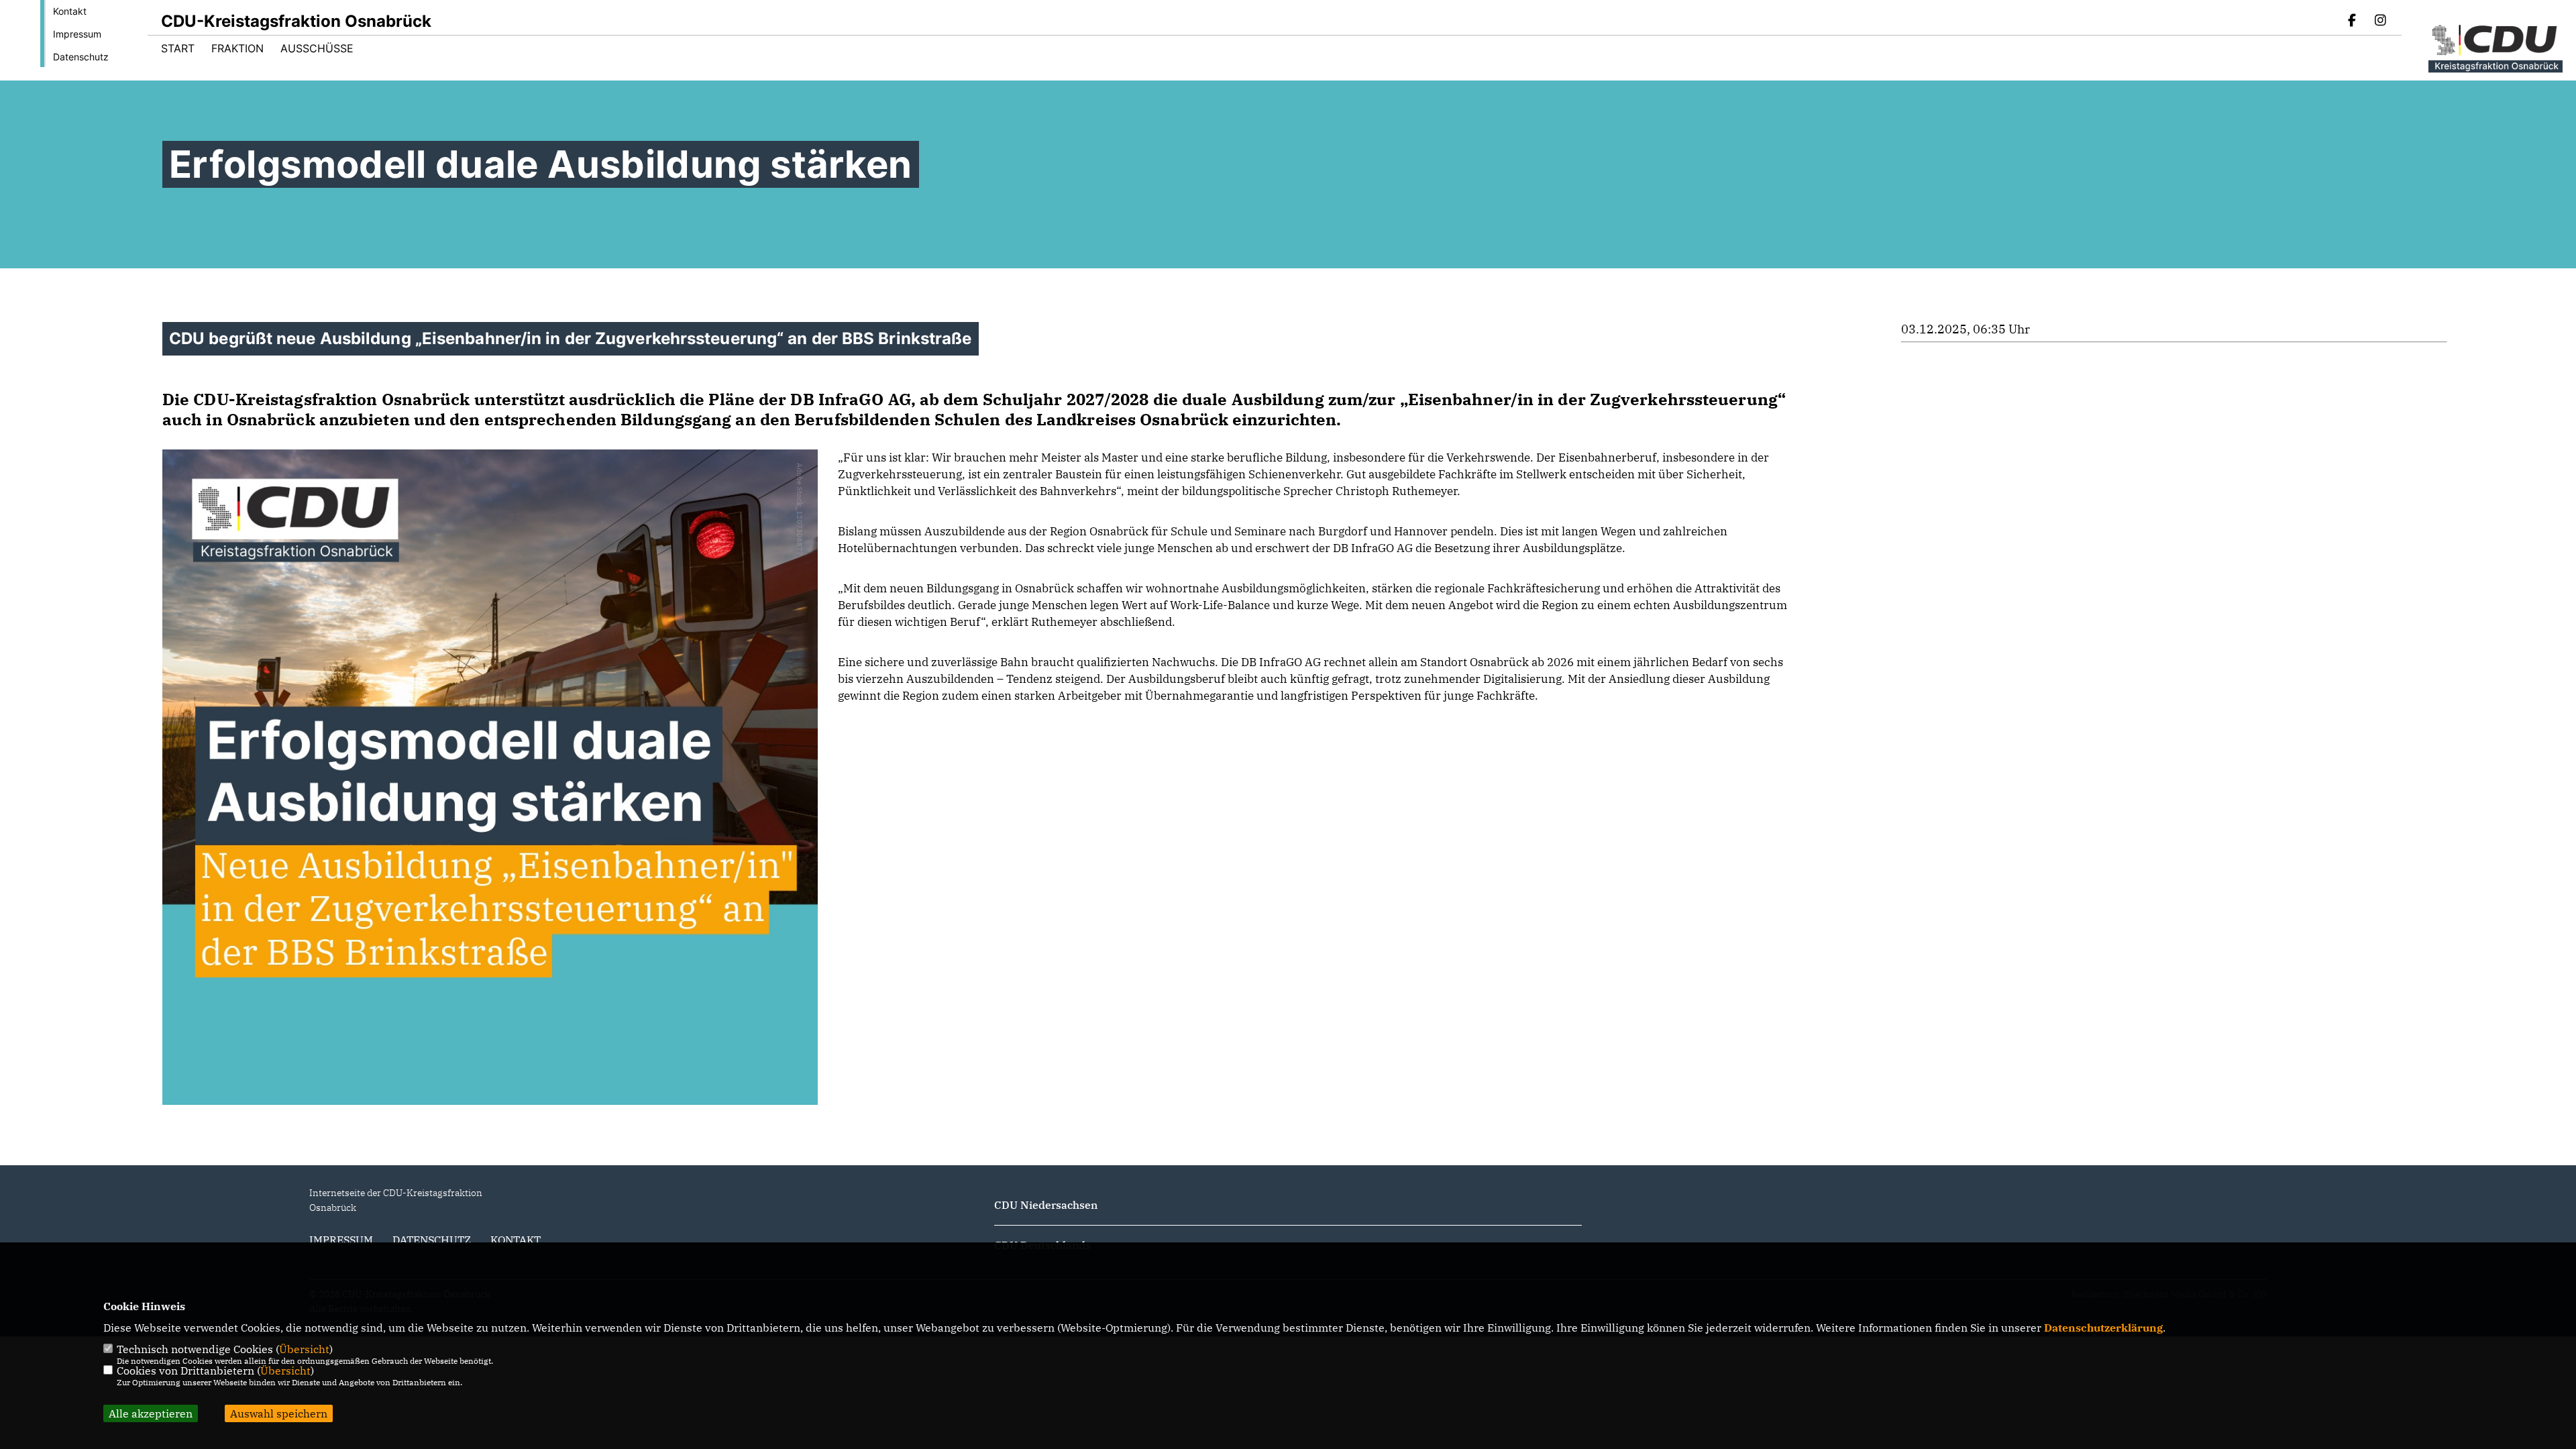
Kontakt (70, 11)
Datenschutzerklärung (2103, 1328)
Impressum (77, 34)
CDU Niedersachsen (1046, 1205)
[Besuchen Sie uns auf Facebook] (2353, 21)
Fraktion (237, 48)
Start (178, 48)
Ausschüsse (317, 48)
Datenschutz (81, 57)
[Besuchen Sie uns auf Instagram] (2380, 21)
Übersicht (304, 1349)
